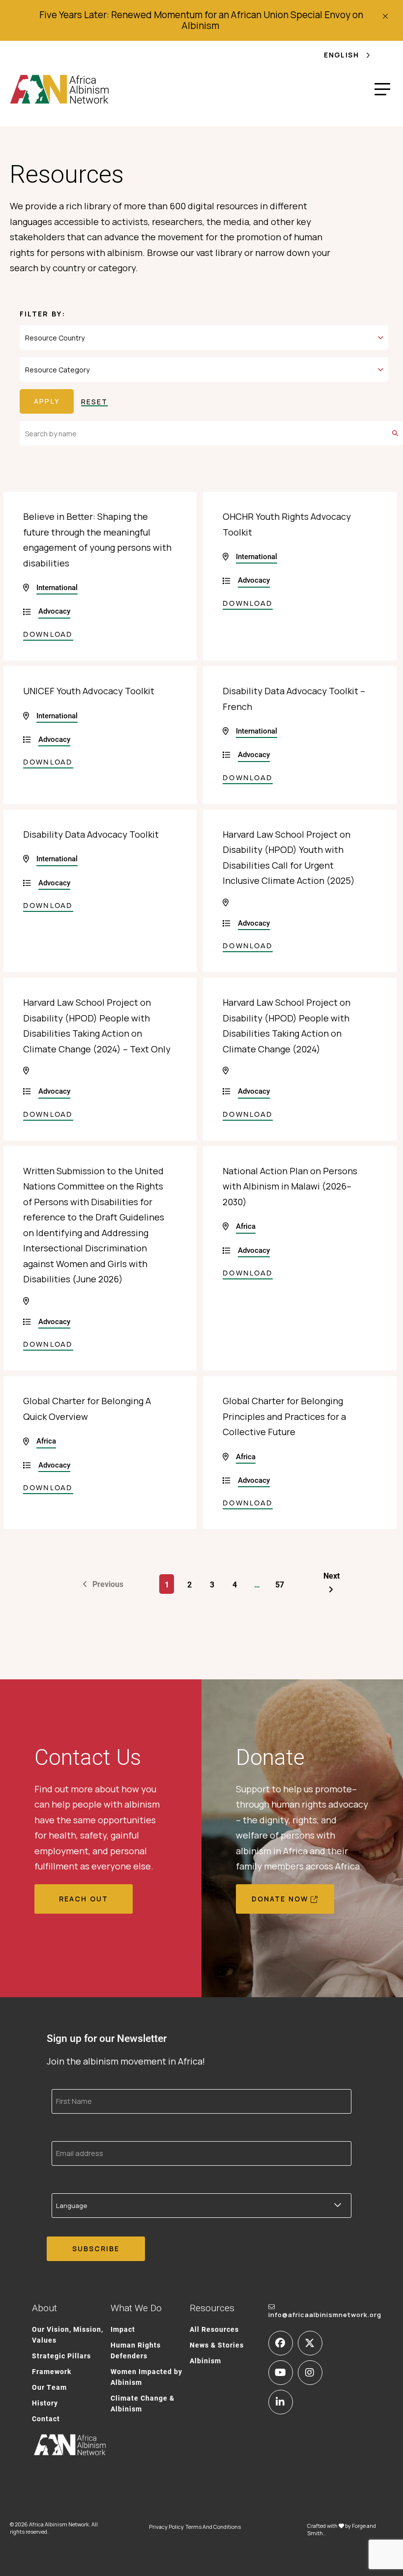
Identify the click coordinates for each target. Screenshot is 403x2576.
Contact (46, 2419)
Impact (123, 2329)
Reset (95, 402)
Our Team (49, 2387)
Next (331, 1575)
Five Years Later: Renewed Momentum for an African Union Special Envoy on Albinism (201, 20)
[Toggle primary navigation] (382, 89)
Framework (52, 2371)
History (45, 2403)
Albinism (205, 2361)
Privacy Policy (166, 2527)
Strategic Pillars (61, 2356)
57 (280, 1584)
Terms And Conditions (213, 2527)
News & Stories (217, 2345)
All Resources (214, 2329)
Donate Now (280, 1899)
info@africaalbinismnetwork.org (325, 2315)
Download (48, 634)
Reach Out (84, 1899)
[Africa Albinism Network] (60, 89)
